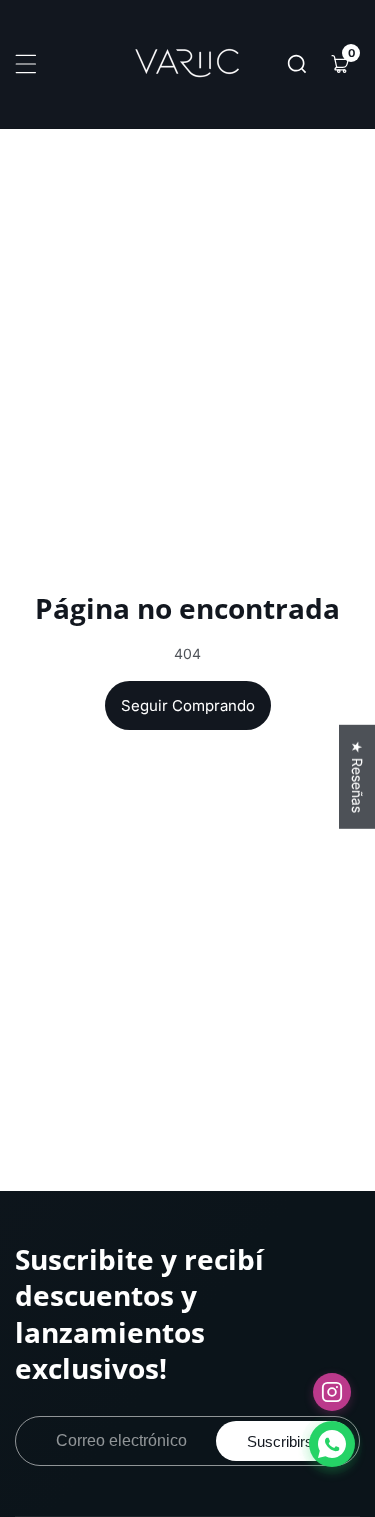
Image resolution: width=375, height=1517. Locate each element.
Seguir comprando (188, 705)
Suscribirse (284, 1441)
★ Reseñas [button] (357, 776)
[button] (297, 64)
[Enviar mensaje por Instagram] (332, 1392)
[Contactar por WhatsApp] (332, 1444)
